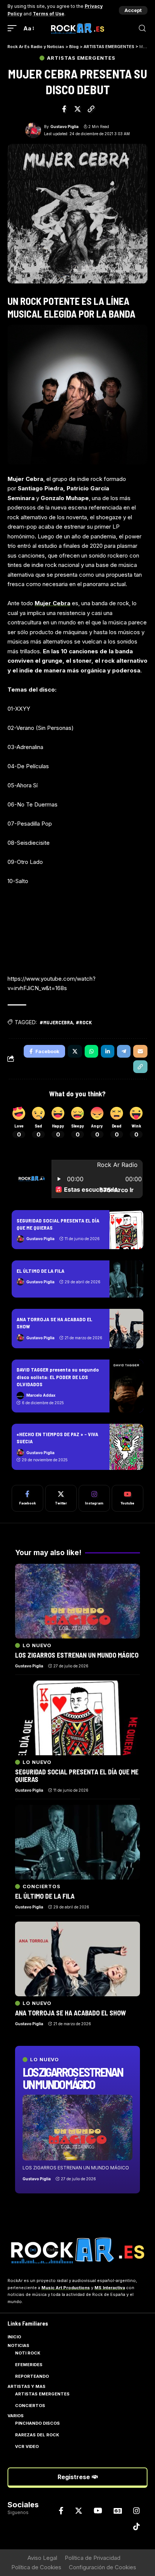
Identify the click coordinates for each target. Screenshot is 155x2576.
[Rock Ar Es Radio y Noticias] (78, 28)
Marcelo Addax (41, 1395)
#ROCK (84, 1022)
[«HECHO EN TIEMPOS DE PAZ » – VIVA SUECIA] (126, 1447)
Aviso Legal (42, 2558)
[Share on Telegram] (124, 1051)
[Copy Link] (91, 109)
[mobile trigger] (14, 29)
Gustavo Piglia (65, 127)
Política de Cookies (36, 2567)
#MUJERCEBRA (56, 1022)
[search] (142, 28)
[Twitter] (61, 1498)
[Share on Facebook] (64, 109)
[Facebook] (27, 1498)
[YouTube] (98, 2511)
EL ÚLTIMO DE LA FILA (40, 1271)
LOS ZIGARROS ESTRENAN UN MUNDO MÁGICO (73, 2078)
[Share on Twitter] (77, 109)
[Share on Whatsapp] (91, 1051)
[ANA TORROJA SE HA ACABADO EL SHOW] (126, 1328)
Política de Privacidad (93, 2558)
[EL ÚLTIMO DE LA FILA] (126, 1279)
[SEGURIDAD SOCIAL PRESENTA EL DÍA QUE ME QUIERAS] (126, 1230)
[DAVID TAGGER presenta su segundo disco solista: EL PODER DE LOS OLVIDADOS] (126, 1386)
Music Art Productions (66, 2288)
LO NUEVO (45, 2060)
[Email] (140, 1051)
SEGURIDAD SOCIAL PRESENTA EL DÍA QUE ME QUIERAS (77, 1776)
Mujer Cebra (52, 603)
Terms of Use (49, 14)
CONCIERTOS (42, 1886)
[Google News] (118, 2511)
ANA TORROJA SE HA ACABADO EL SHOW (71, 2013)
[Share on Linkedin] (108, 1051)
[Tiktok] (137, 2526)
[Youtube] (128, 1498)
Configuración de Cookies (103, 2567)
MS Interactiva (110, 2288)
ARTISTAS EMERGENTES (81, 58)
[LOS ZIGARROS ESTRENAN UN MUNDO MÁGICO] (77, 2128)
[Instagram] (94, 1498)
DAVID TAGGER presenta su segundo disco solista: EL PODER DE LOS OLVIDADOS (58, 1377)
